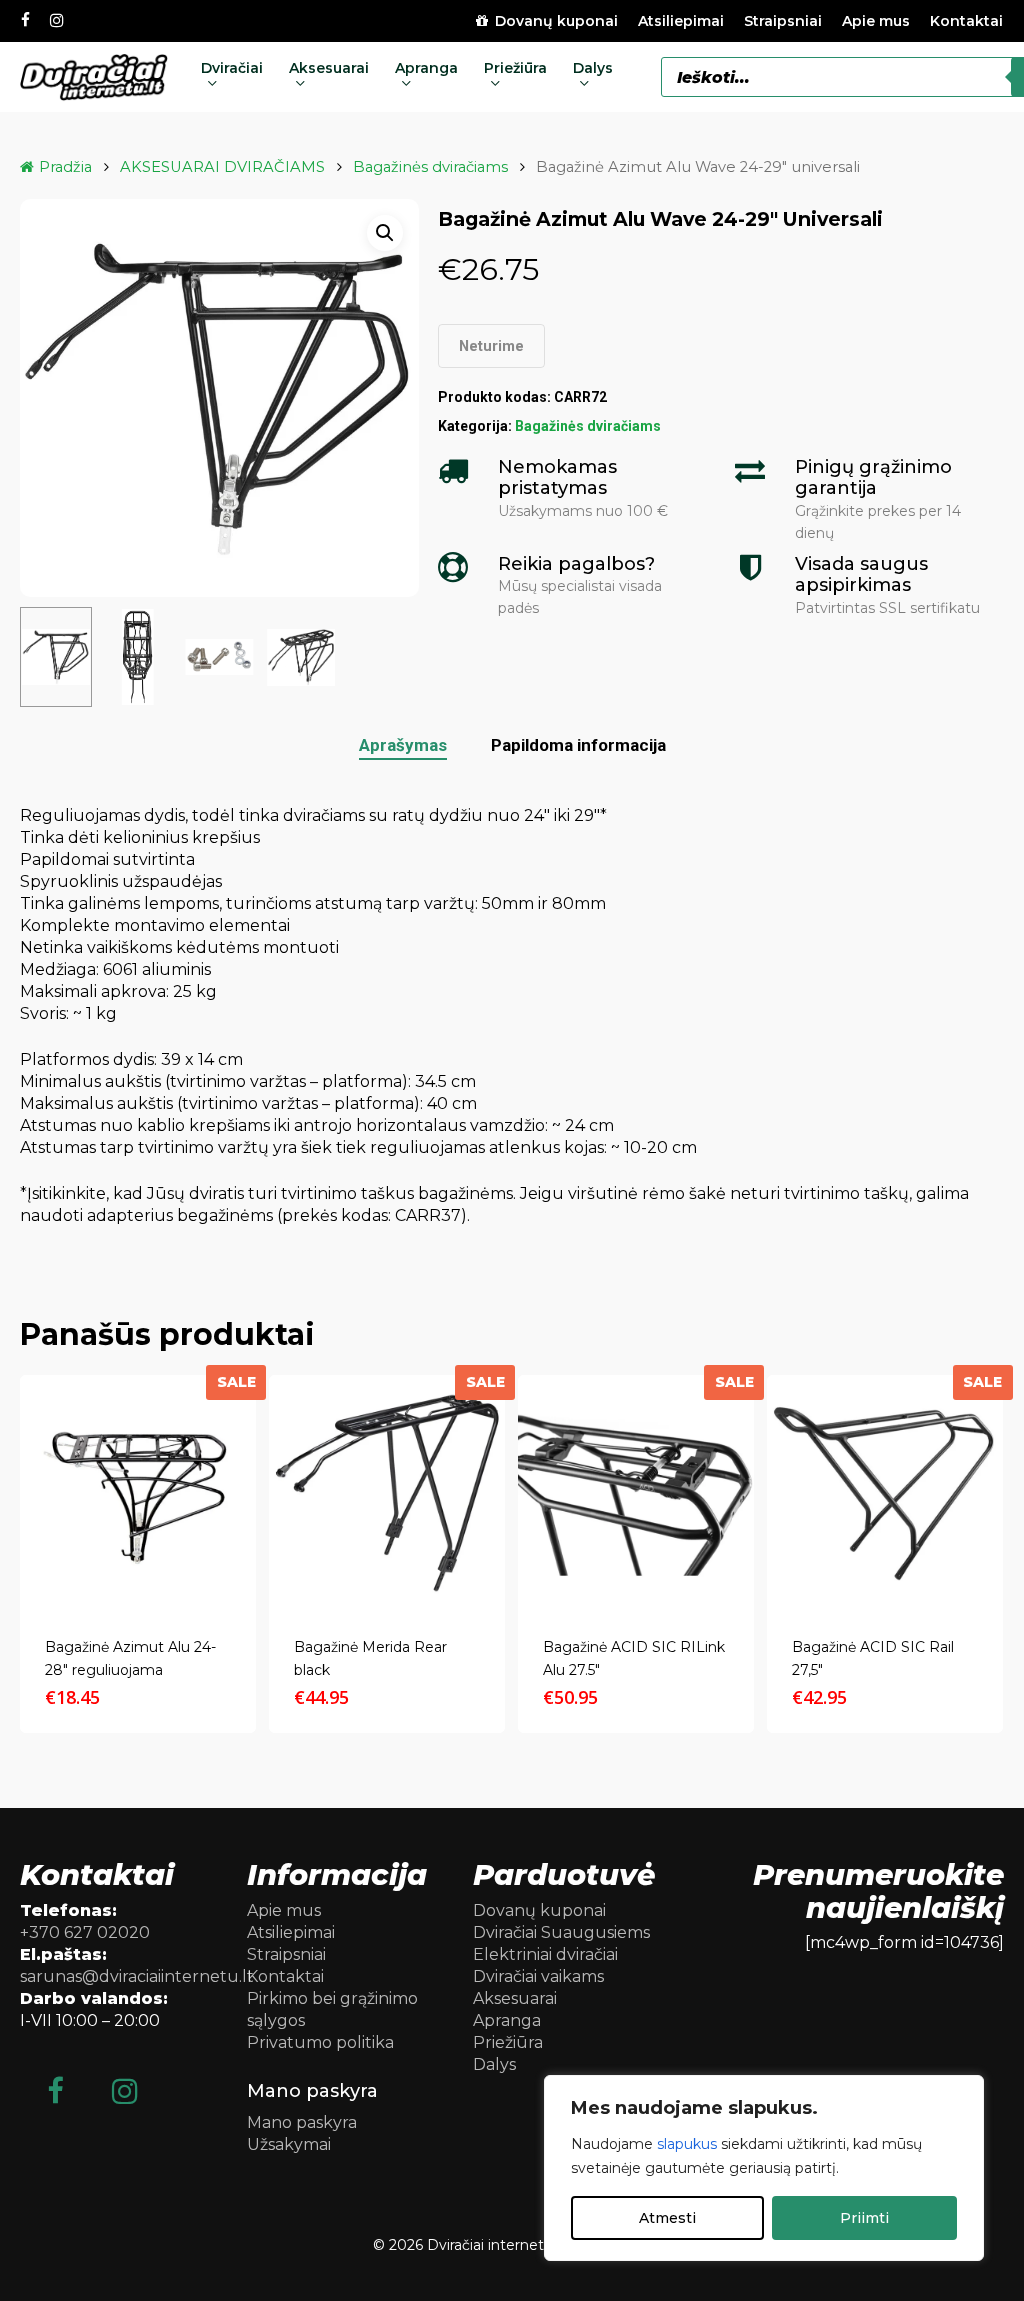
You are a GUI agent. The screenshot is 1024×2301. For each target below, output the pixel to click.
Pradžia (65, 167)
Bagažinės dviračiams (430, 167)
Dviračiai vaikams (538, 1976)
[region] (764, 2168)
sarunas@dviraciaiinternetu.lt (137, 1976)
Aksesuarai (515, 1998)
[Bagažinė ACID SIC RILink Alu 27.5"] (636, 1493)
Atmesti (667, 2218)
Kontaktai (285, 1976)
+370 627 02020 (85, 1932)
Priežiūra (508, 2042)
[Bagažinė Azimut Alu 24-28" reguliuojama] (138, 1493)
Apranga (507, 2020)
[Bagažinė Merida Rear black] (387, 1493)
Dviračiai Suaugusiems (561, 1932)
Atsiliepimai (291, 1932)
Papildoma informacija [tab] (578, 745)
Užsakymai (289, 2144)
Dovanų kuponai (539, 1910)
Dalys (494, 2064)
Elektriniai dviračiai (545, 1954)
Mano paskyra (302, 2122)
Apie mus (284, 1910)
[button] (385, 233)
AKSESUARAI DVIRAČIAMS (222, 167)
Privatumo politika (320, 2042)
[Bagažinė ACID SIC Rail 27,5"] (885, 1493)
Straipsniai (286, 1954)
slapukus (687, 2144)
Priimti (864, 2218)
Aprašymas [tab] (403, 745)
